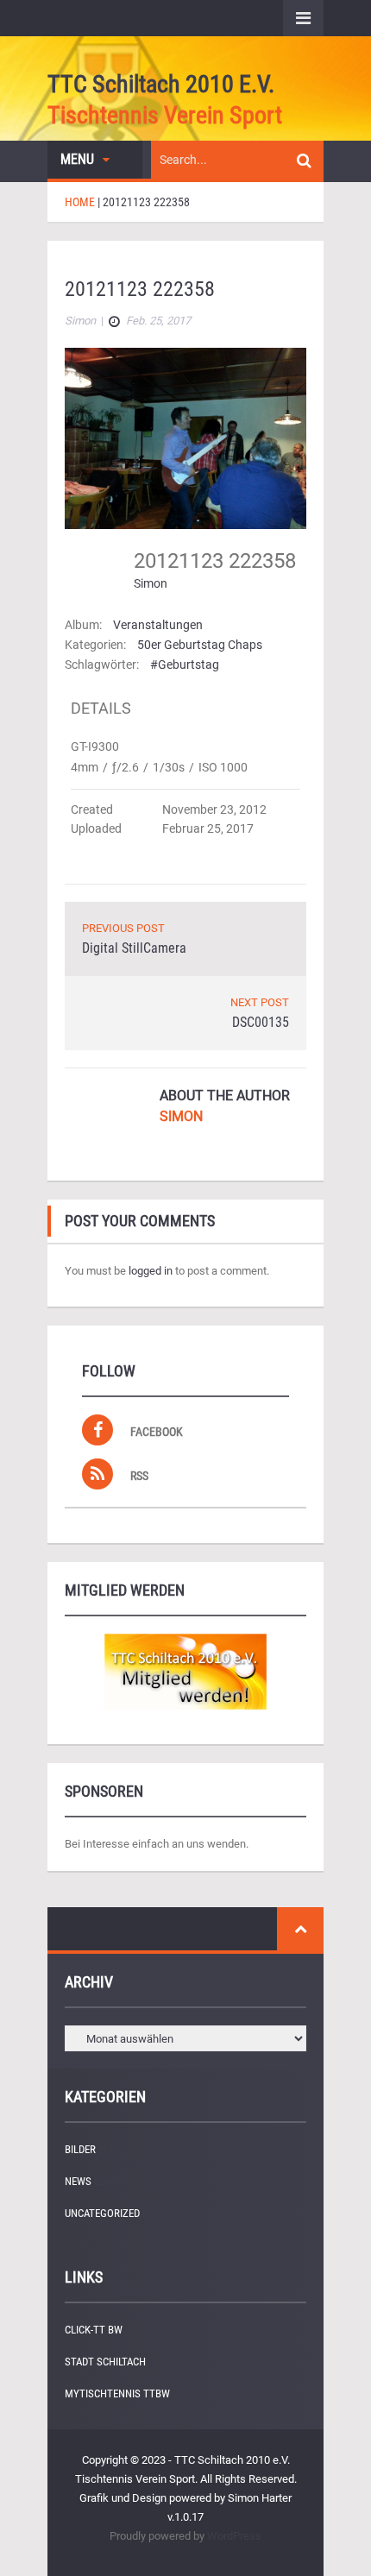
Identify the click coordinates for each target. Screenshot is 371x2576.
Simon (151, 583)
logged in (151, 1271)
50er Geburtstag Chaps (200, 645)
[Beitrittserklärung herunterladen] (185, 1672)
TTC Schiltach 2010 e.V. (161, 84)
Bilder (80, 2149)
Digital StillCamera (134, 948)
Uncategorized (102, 2213)
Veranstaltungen (158, 625)
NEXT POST (260, 1002)
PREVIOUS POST (123, 928)
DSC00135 (261, 1022)
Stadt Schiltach (105, 2362)
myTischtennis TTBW (117, 2393)
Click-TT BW (94, 2330)
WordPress (234, 2536)
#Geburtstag (185, 664)
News (78, 2181)
